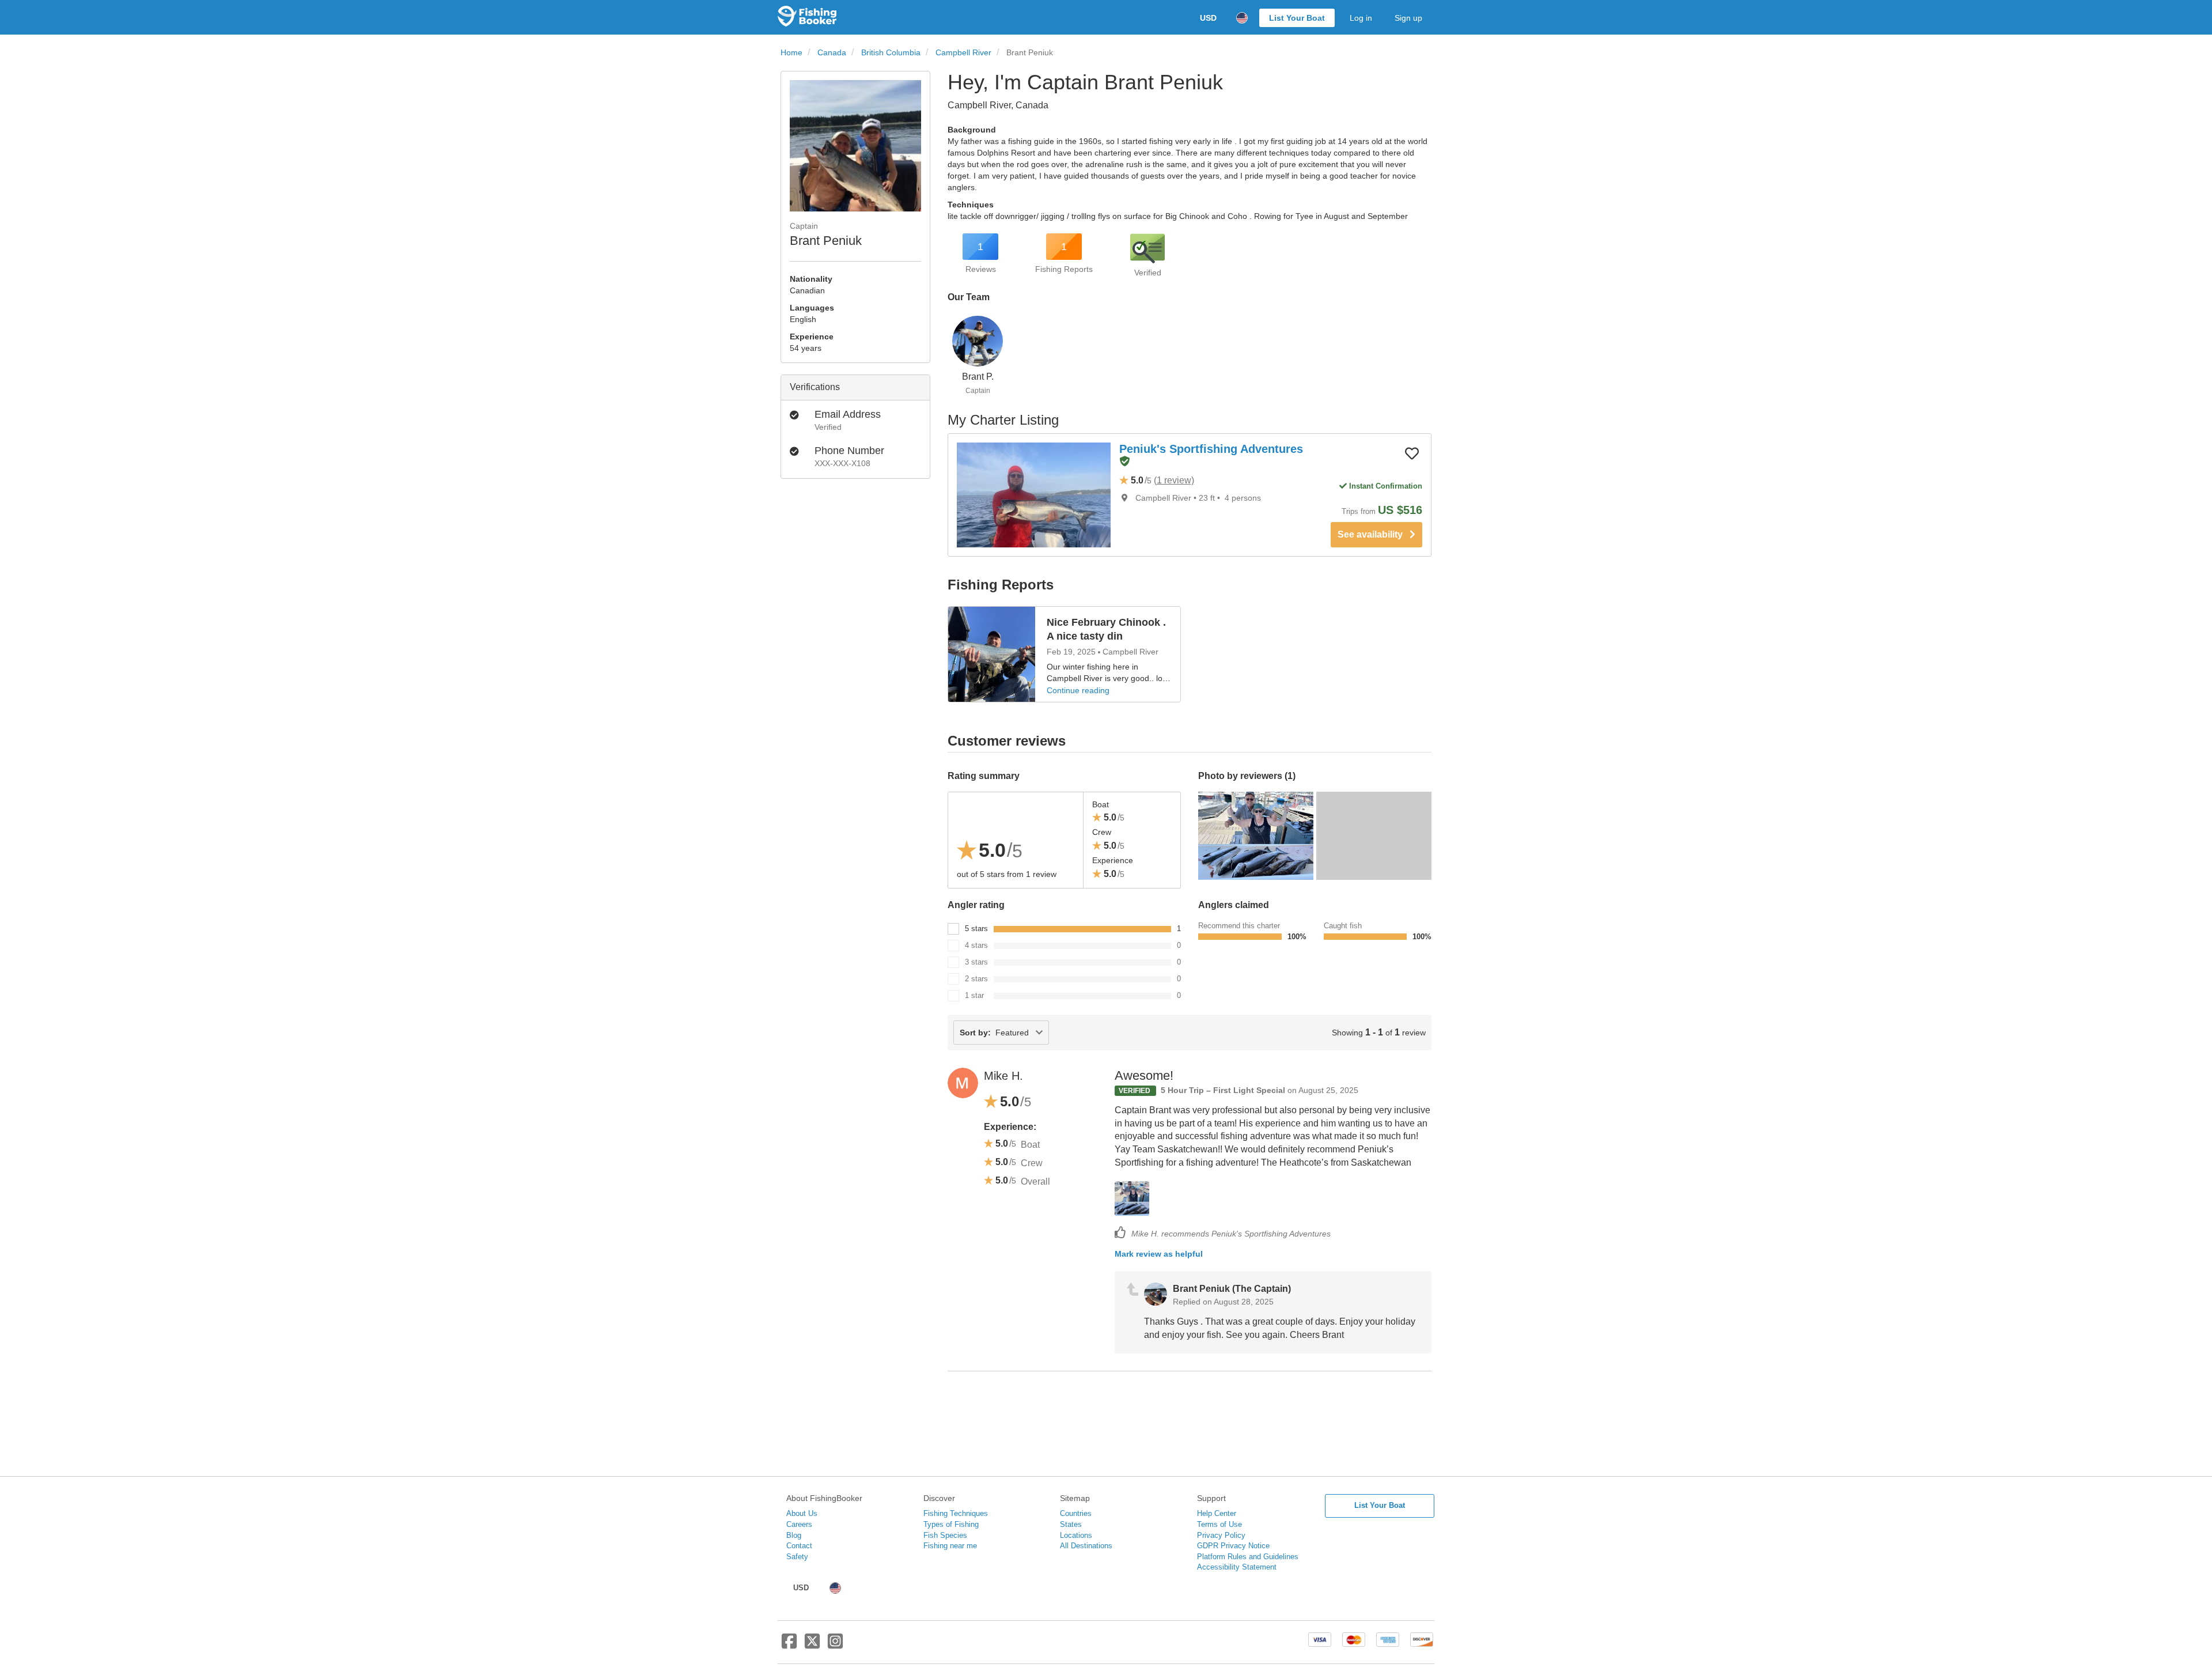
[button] (1124, 462)
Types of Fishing (951, 1524)
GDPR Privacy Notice (1233, 1546)
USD (1208, 18)
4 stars (976, 945)
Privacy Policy (1221, 1535)
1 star (974, 995)
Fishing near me (950, 1546)
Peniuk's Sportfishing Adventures (1211, 449)
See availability (1374, 534)
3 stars (976, 962)
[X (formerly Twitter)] (812, 1646)
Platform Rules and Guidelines (1248, 1557)
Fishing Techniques (956, 1513)
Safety (797, 1557)
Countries (1076, 1513)
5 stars (976, 929)
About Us (802, 1513)
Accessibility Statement (1237, 1567)
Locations (1076, 1535)
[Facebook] (789, 1646)
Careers (799, 1524)
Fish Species (945, 1535)
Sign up (1408, 18)
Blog (794, 1535)
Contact (799, 1546)
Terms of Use (1219, 1524)
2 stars (976, 979)
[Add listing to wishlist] (1412, 453)
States (1071, 1524)
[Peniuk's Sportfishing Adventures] (1034, 495)
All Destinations (1086, 1546)
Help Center (1217, 1513)
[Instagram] (835, 1646)
